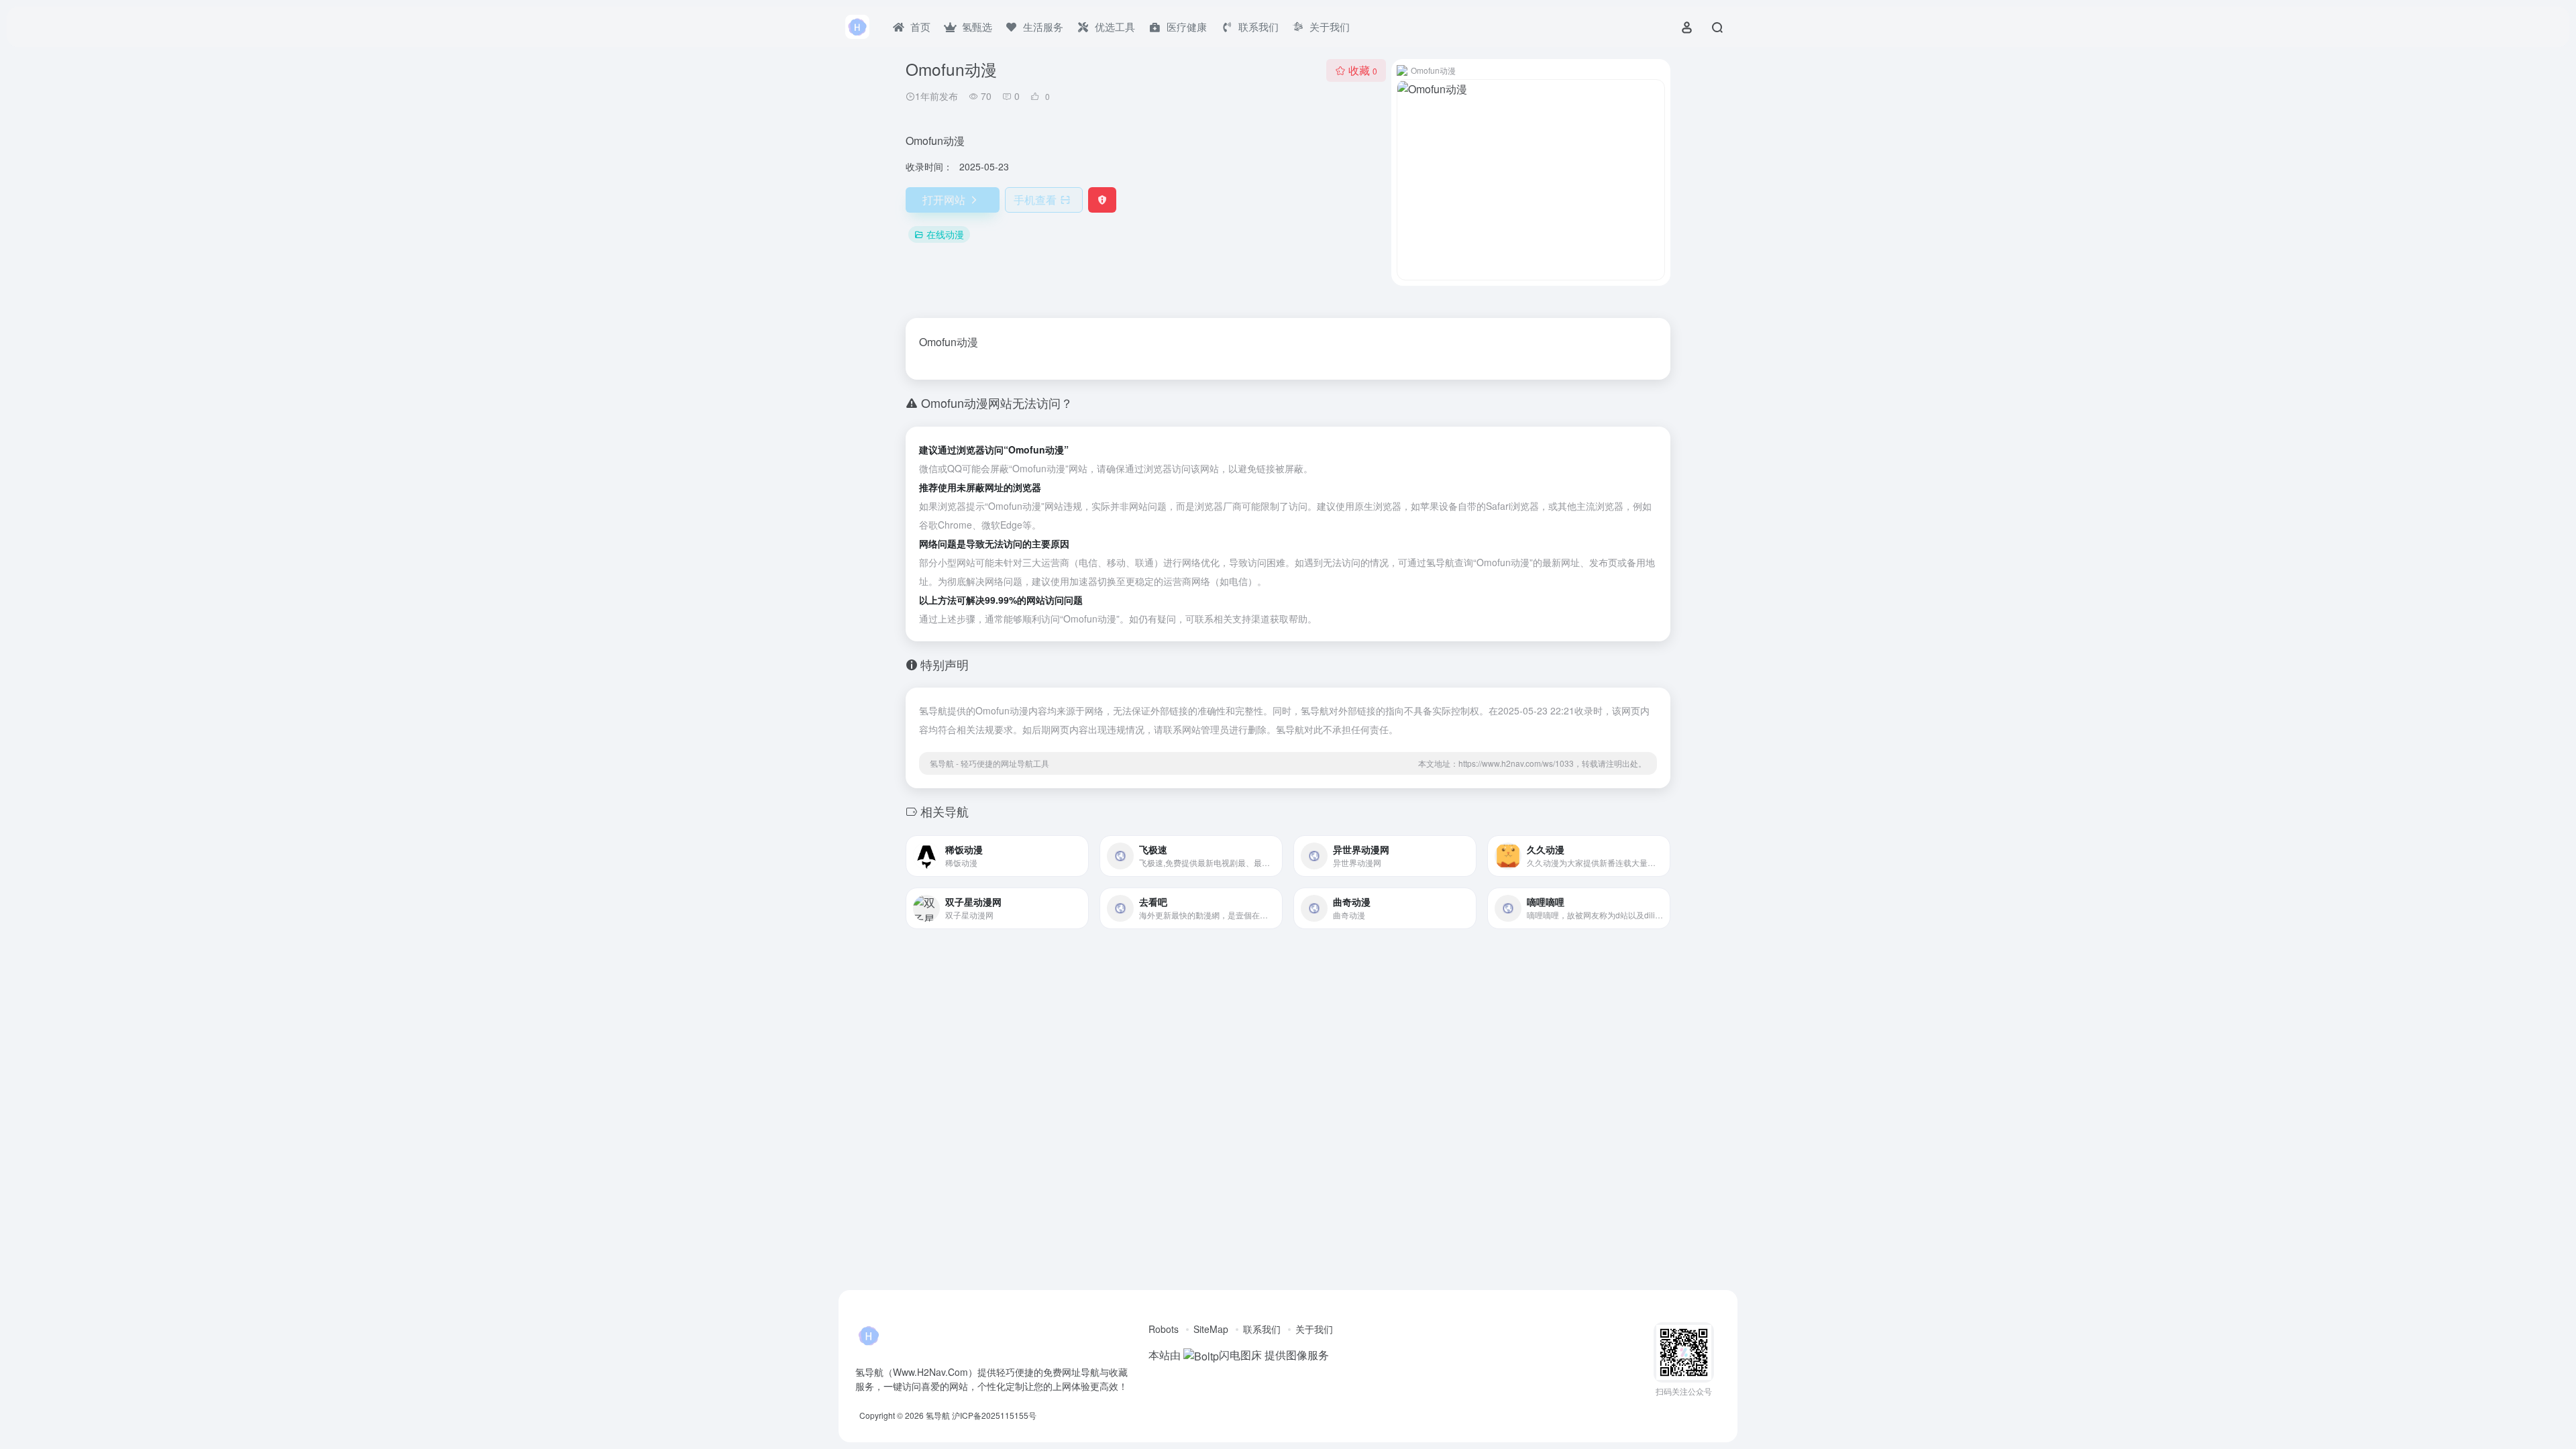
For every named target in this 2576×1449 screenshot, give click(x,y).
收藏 (1363, 70)
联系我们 (1262, 1329)
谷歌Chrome (946, 525)
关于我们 (1314, 1329)
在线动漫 (945, 234)
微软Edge (1002, 525)
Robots (1164, 1329)
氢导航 (938, 1415)
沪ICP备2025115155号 (994, 1415)
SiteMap (1211, 1329)
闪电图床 (1240, 1355)
